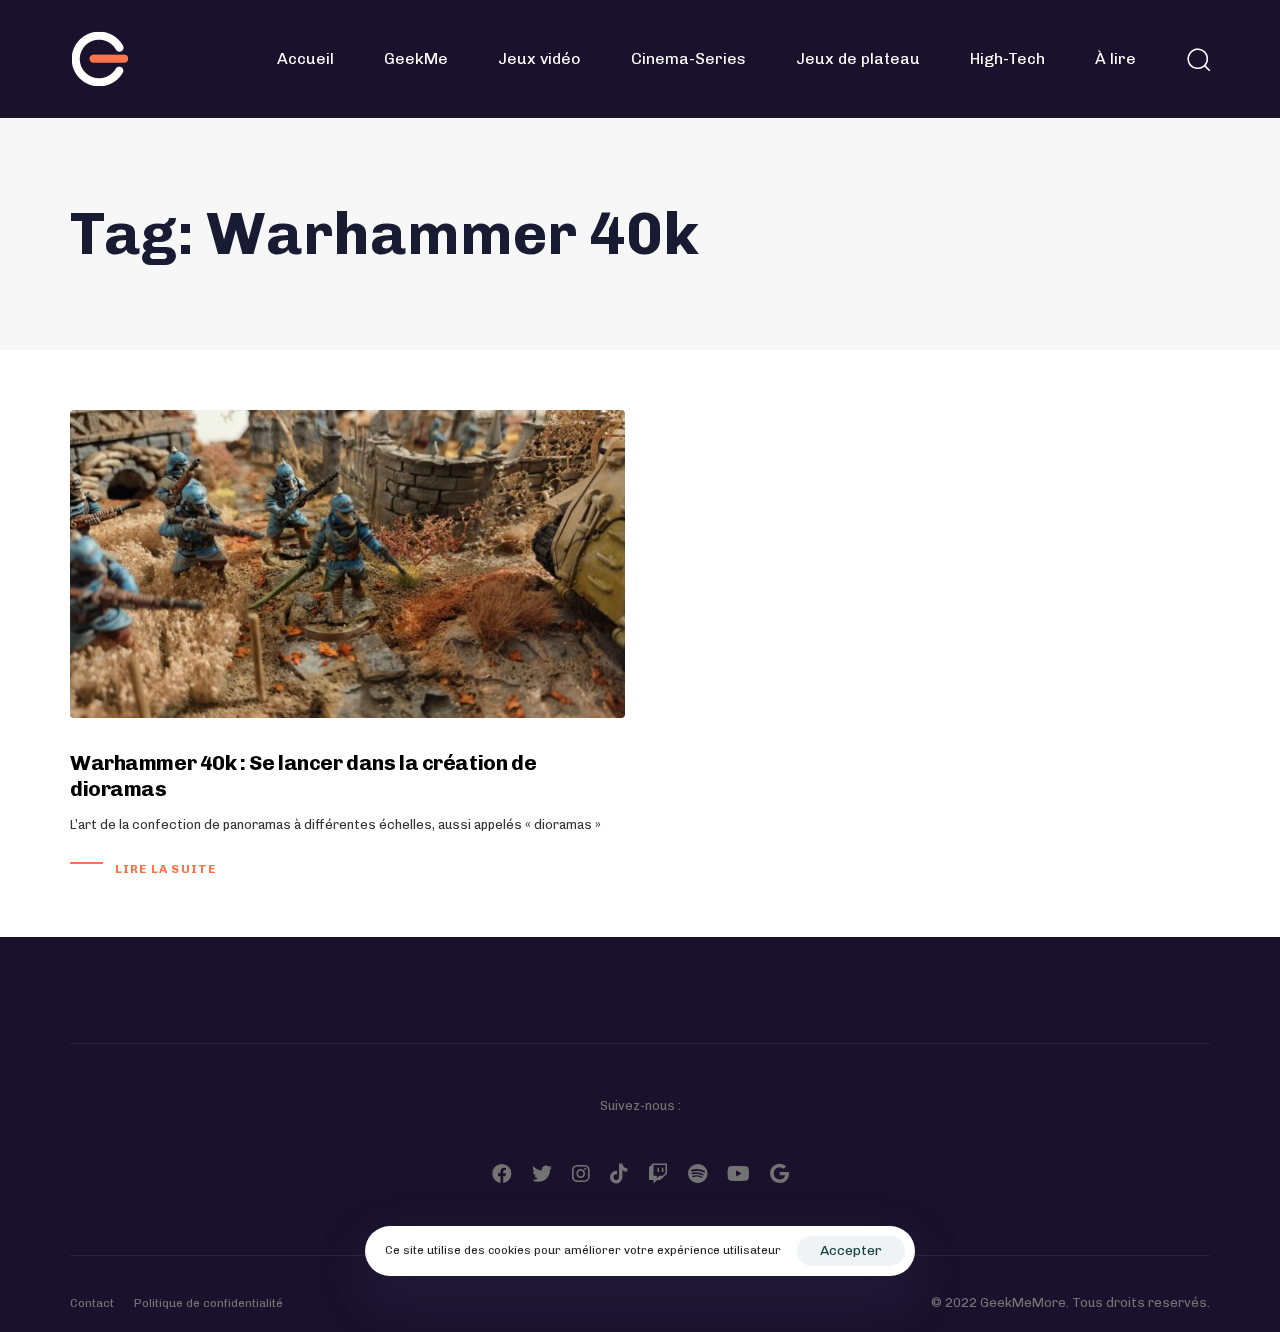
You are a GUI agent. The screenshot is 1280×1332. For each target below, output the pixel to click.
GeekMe (416, 58)
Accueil (305, 58)
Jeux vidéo (539, 58)
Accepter (851, 1250)
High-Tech (1007, 58)
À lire (1115, 58)
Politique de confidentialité (208, 1303)
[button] (1198, 59)
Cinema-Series (688, 58)
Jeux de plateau (858, 58)
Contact (92, 1303)
